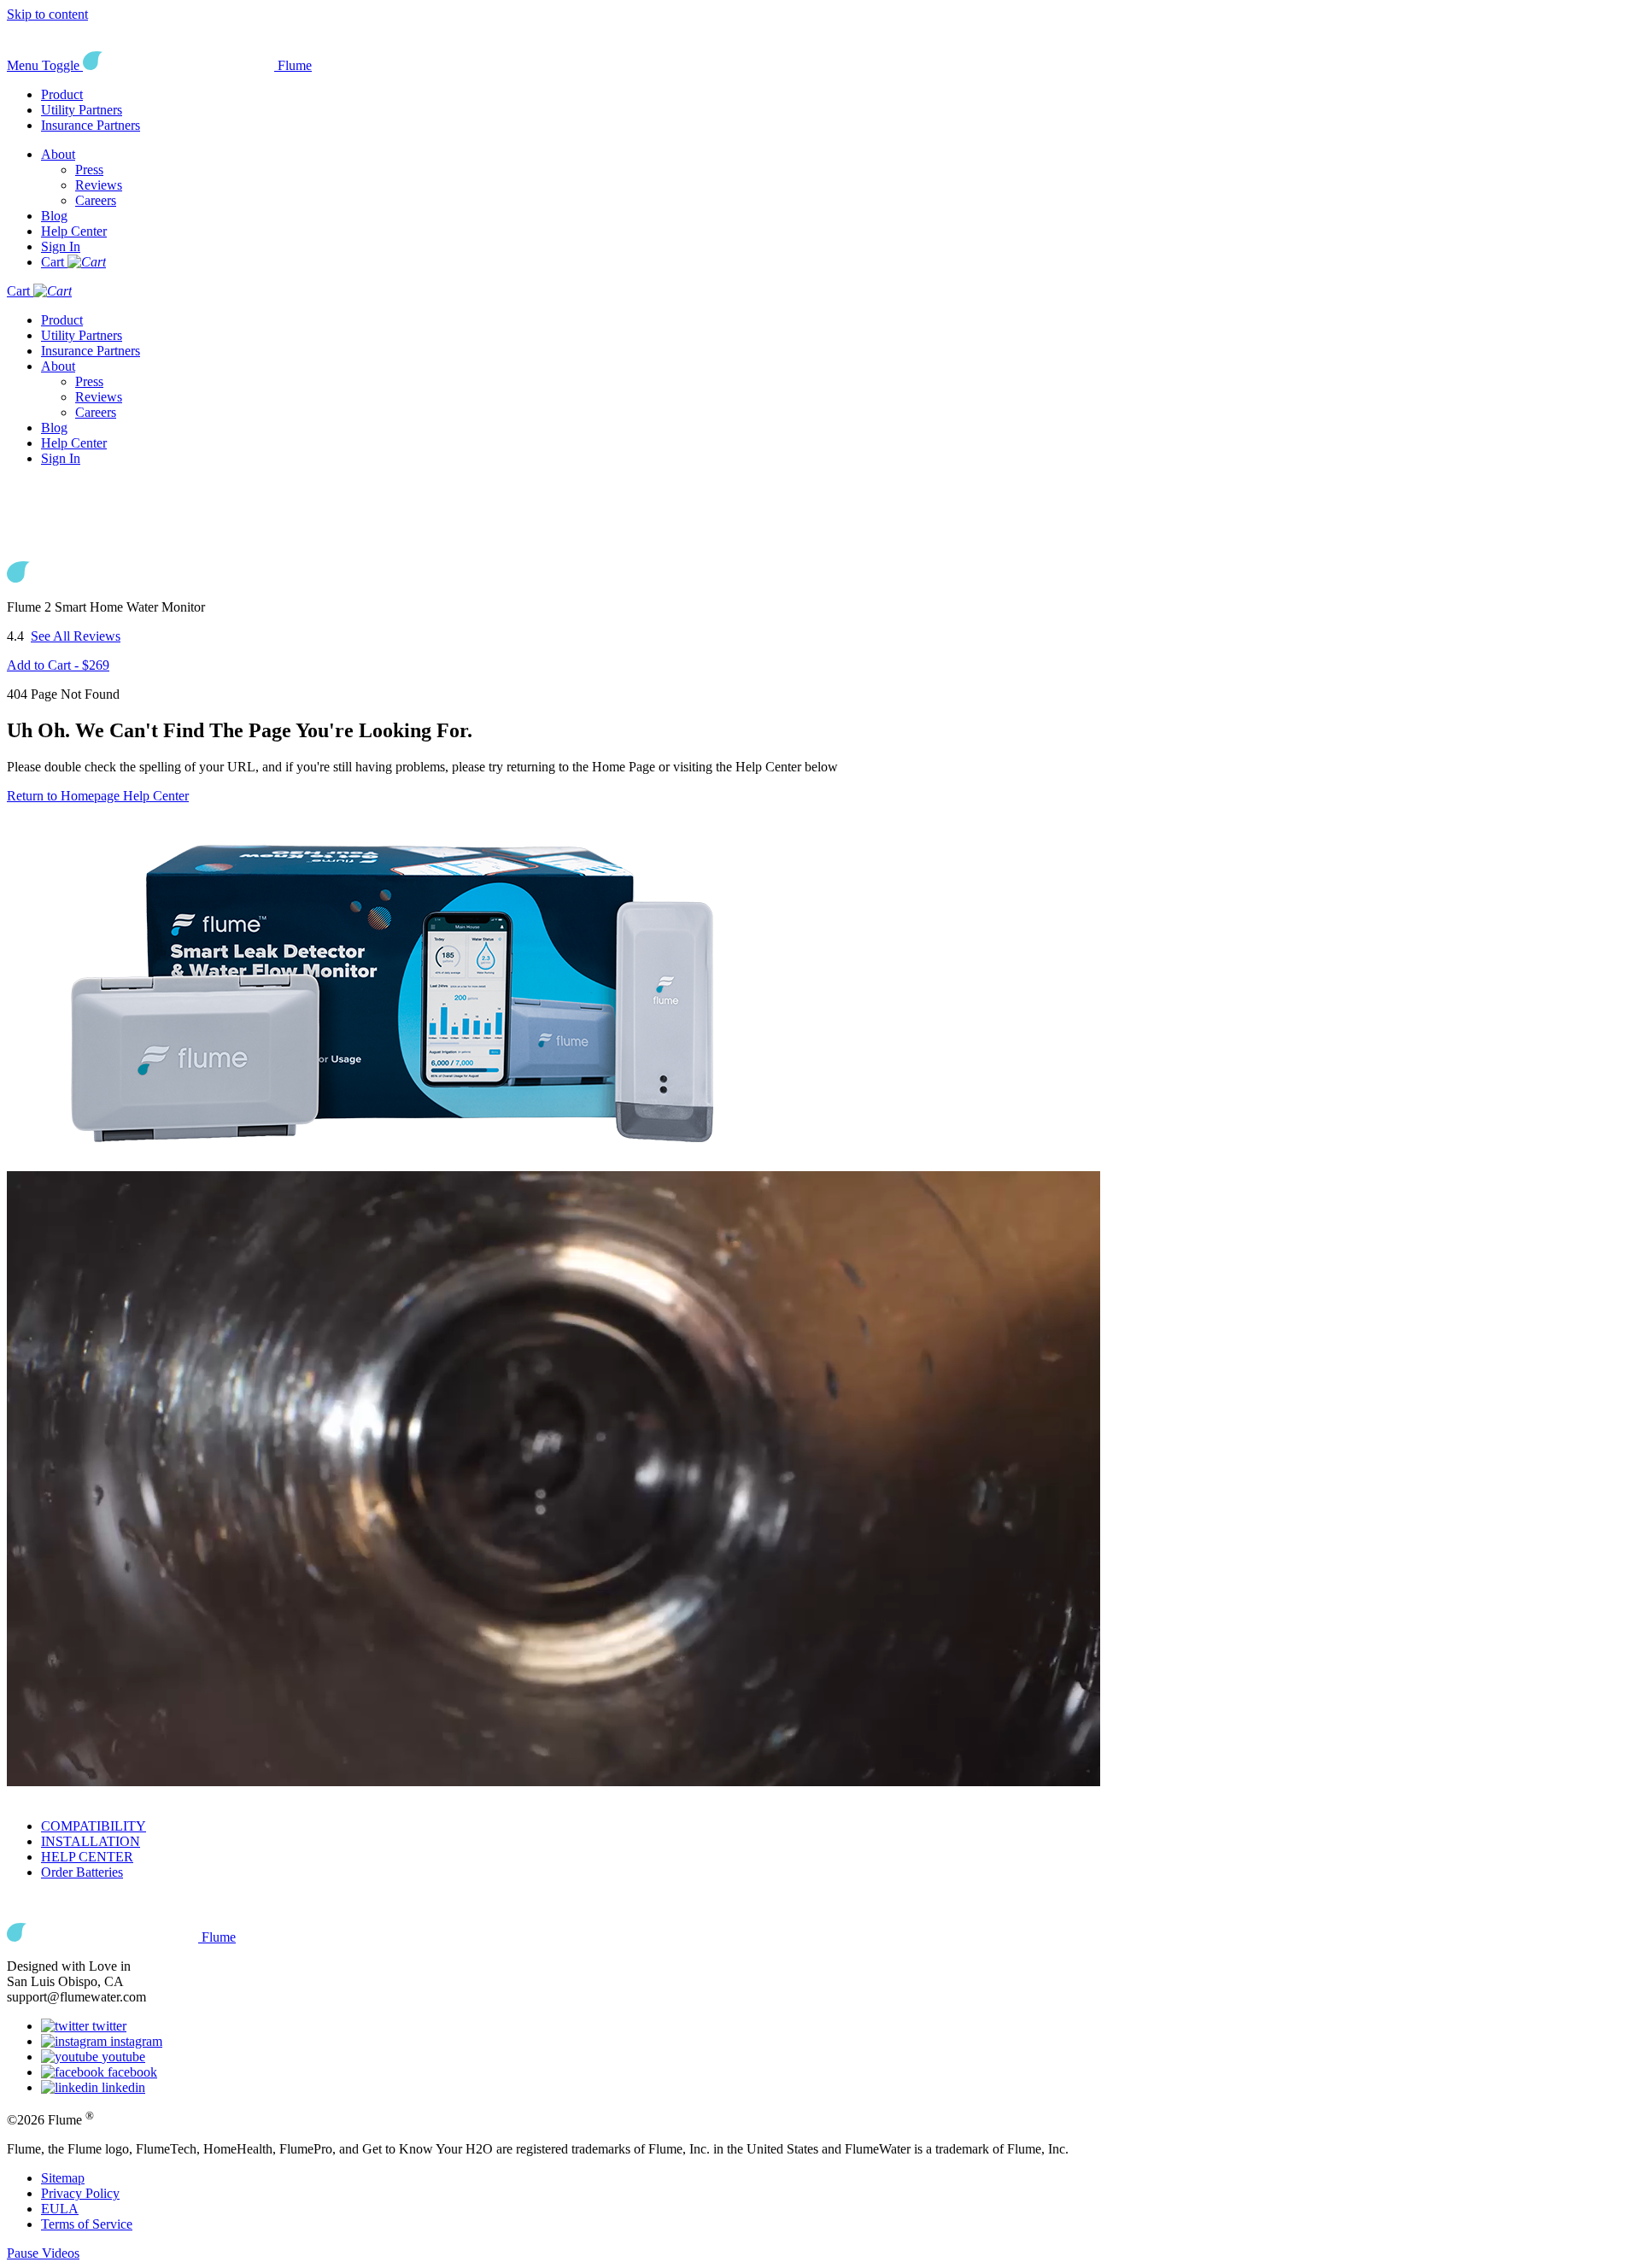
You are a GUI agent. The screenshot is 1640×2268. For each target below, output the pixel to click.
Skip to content (47, 14)
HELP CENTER (87, 1857)
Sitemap (63, 2178)
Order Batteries (82, 1872)
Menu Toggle (43, 65)
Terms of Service (87, 2224)
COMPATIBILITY (94, 1826)
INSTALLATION (91, 1841)
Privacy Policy (80, 2193)
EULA (60, 2209)
